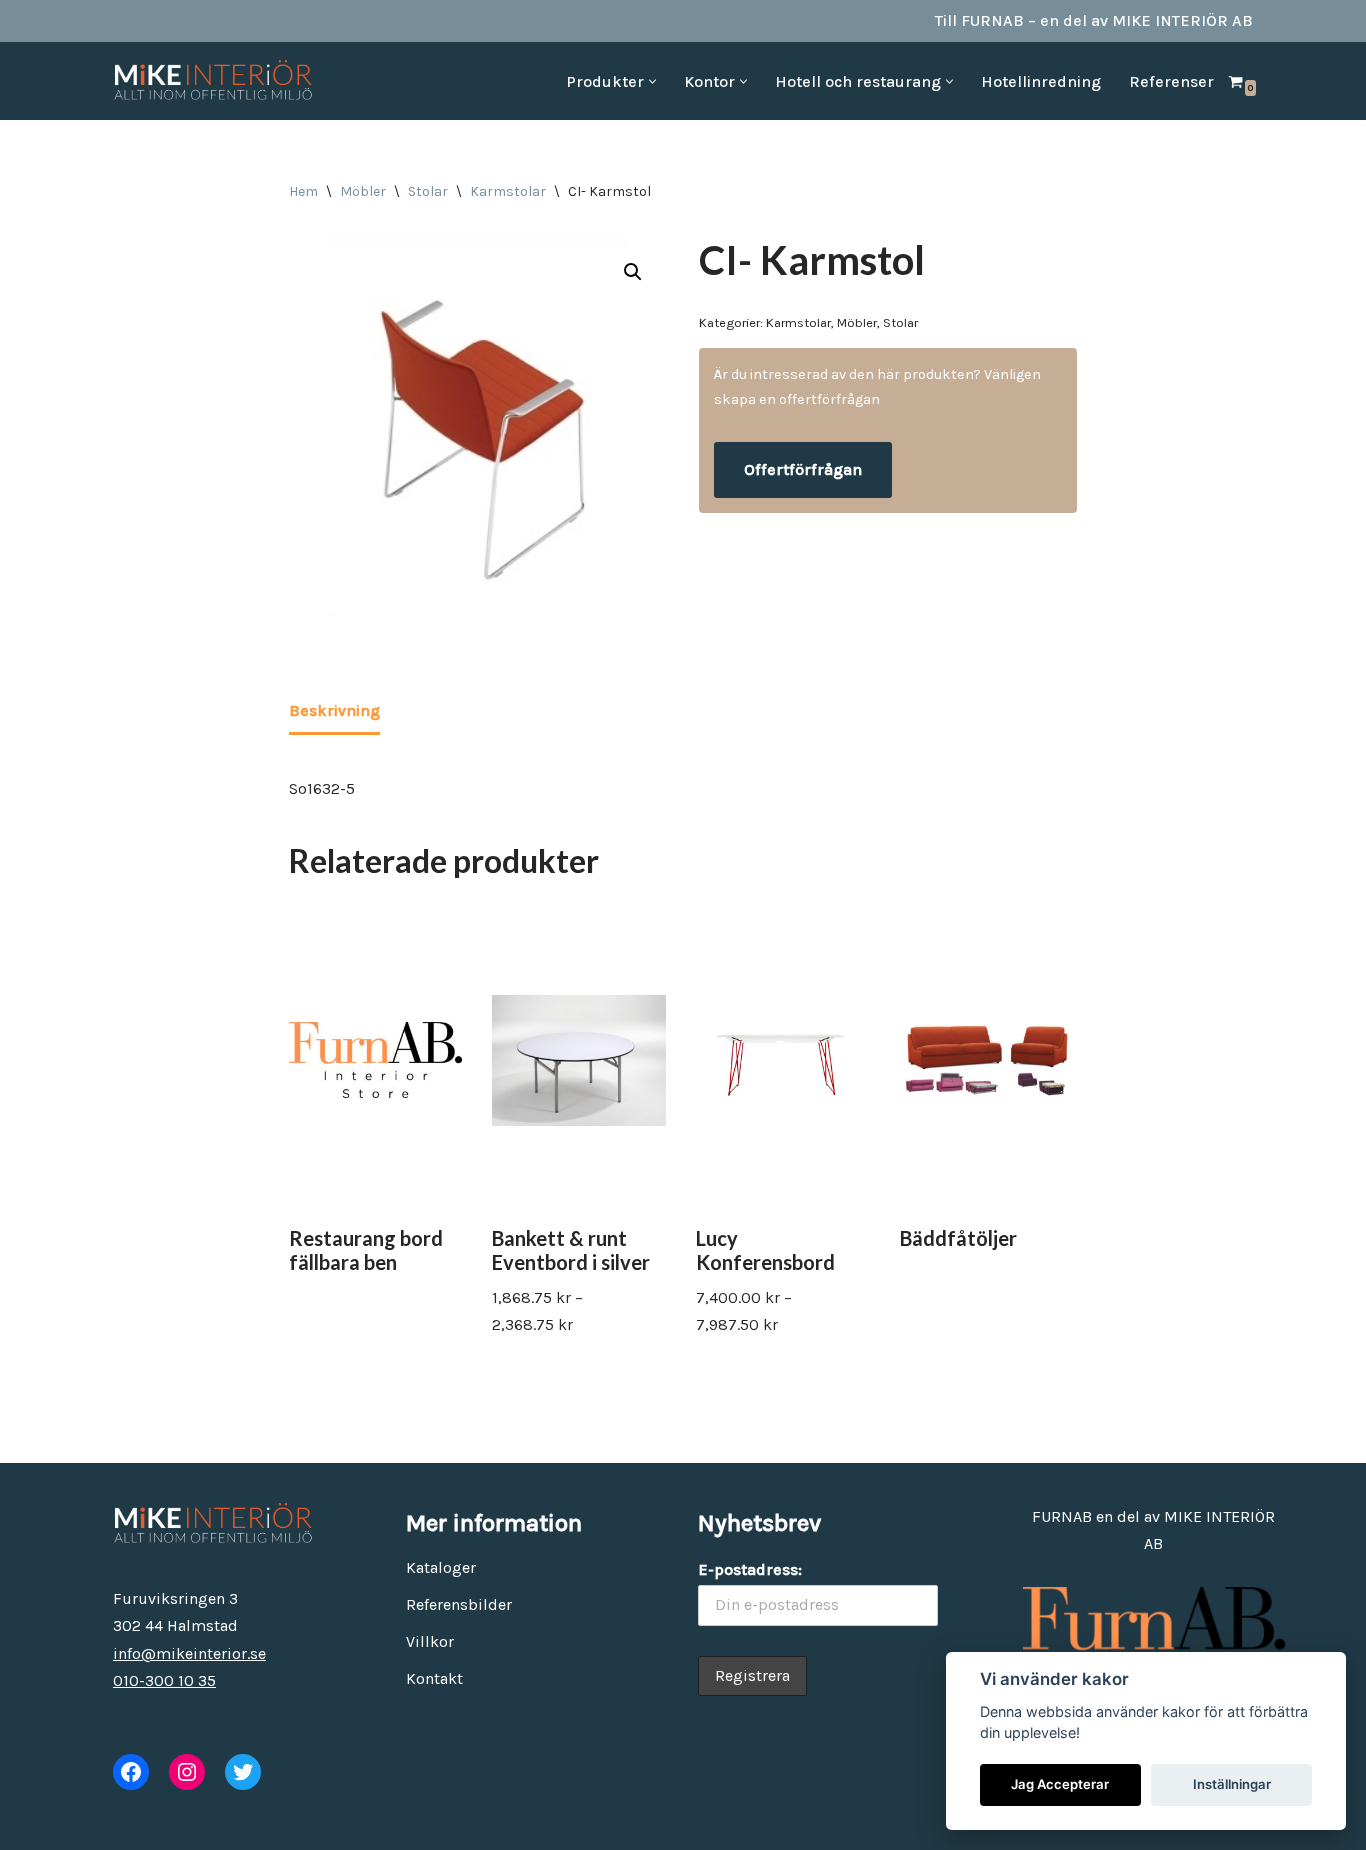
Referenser (1171, 81)
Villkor (430, 1641)
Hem (303, 191)
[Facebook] (131, 1772)
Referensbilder (459, 1604)
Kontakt (434, 1678)
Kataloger (441, 1567)
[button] (652, 81)
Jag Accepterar (1060, 1784)
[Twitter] (243, 1772)
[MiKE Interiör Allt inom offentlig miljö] (213, 81)
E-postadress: (750, 1569)
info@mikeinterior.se (189, 1653)
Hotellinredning (1041, 81)
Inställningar (1232, 1784)
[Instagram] (187, 1772)
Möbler (363, 191)
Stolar (428, 191)
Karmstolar (508, 191)
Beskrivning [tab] (334, 710)
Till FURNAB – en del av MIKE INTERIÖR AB (1094, 20)
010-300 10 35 (164, 1680)
